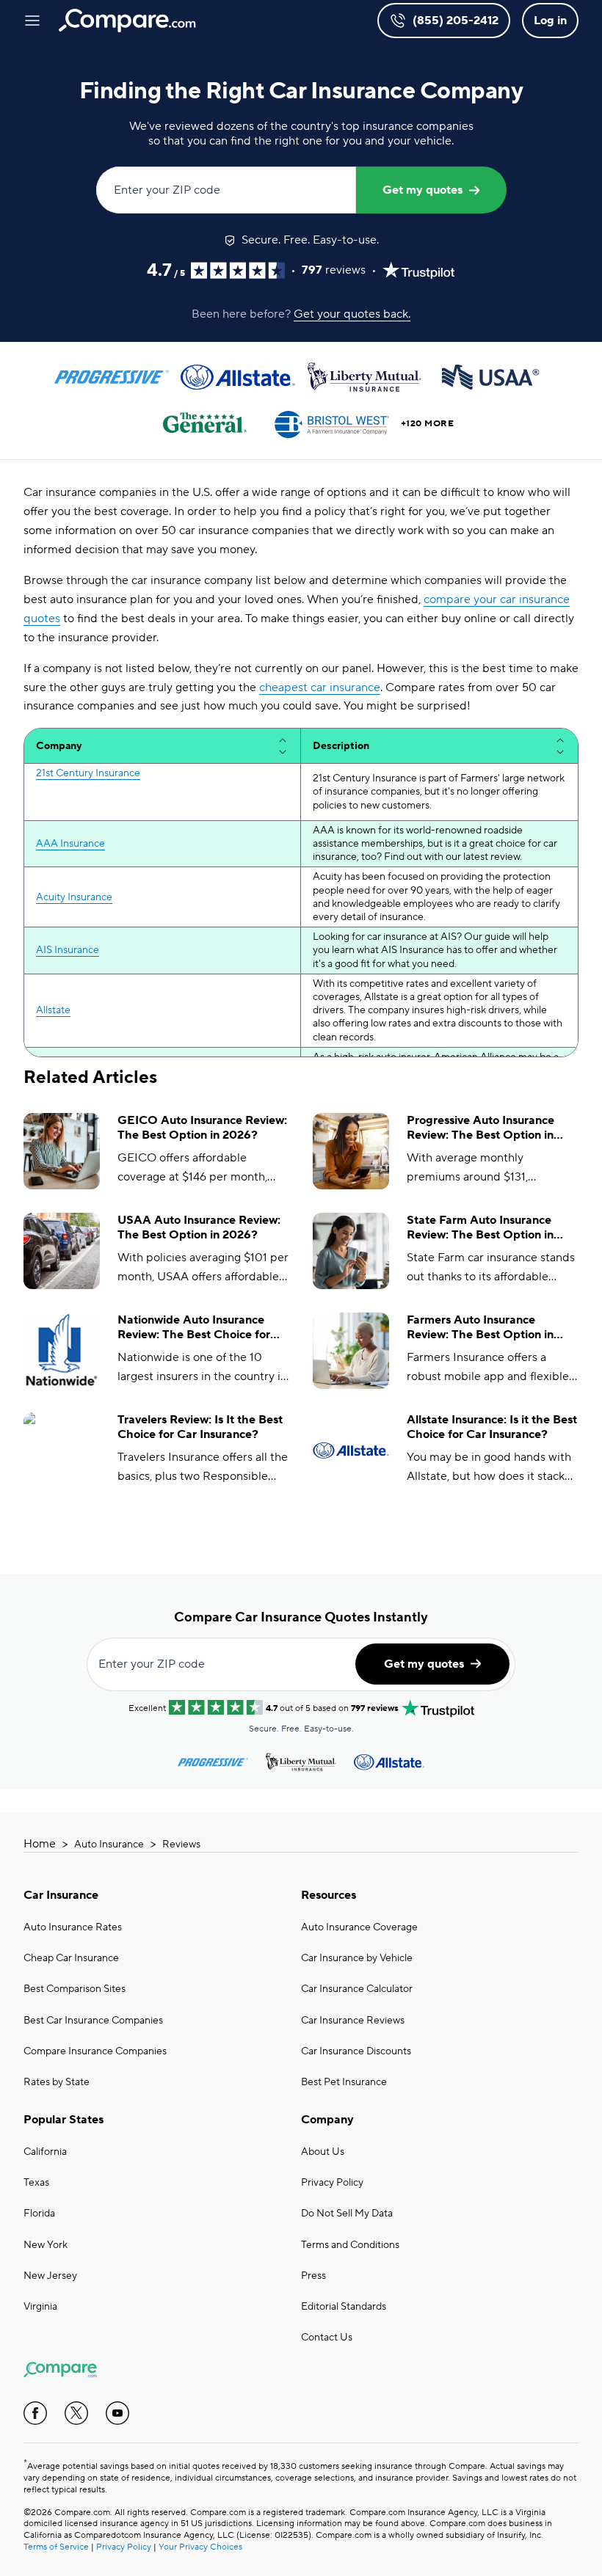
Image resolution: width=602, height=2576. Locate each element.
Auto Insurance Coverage (359, 1927)
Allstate (53, 1010)
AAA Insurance (70, 844)
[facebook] (35, 2413)
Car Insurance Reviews (353, 2021)
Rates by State (57, 2082)
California (45, 2152)
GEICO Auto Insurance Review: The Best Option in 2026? (202, 1128)
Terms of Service (56, 2547)
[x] (76, 2413)
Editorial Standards (344, 2307)
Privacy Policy (332, 2183)
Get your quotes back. (352, 314)
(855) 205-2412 (456, 21)
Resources (329, 1895)
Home (40, 1844)
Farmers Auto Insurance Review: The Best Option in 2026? (480, 1328)
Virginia (40, 2307)
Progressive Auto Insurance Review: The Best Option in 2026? (480, 1128)
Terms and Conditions (350, 2245)
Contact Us (327, 2338)
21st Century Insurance (88, 773)
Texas (36, 2183)
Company (327, 2120)
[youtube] (117, 2413)
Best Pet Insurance (344, 2082)
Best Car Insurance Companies (93, 2021)
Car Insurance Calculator (357, 1989)
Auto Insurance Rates (73, 1927)
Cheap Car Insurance (71, 1958)
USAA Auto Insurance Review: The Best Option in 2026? (199, 1228)
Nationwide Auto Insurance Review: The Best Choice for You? (194, 1328)
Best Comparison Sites (75, 1989)
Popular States (64, 2120)
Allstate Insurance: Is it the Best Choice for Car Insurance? (492, 1427)
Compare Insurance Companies (95, 2051)
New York (46, 2245)
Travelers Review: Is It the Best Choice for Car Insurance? (200, 1427)
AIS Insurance (68, 950)
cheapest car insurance (320, 687)
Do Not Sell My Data (347, 2214)
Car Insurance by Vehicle (357, 1958)
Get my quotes (423, 190)
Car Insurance (61, 1895)
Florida (39, 2214)
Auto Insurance (109, 1845)
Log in (550, 21)
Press (313, 2276)
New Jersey (50, 2276)
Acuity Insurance (74, 897)
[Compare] (127, 21)
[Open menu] (32, 21)
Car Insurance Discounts (356, 2051)
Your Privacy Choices (200, 2547)
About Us (323, 2152)
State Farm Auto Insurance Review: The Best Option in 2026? (480, 1228)
